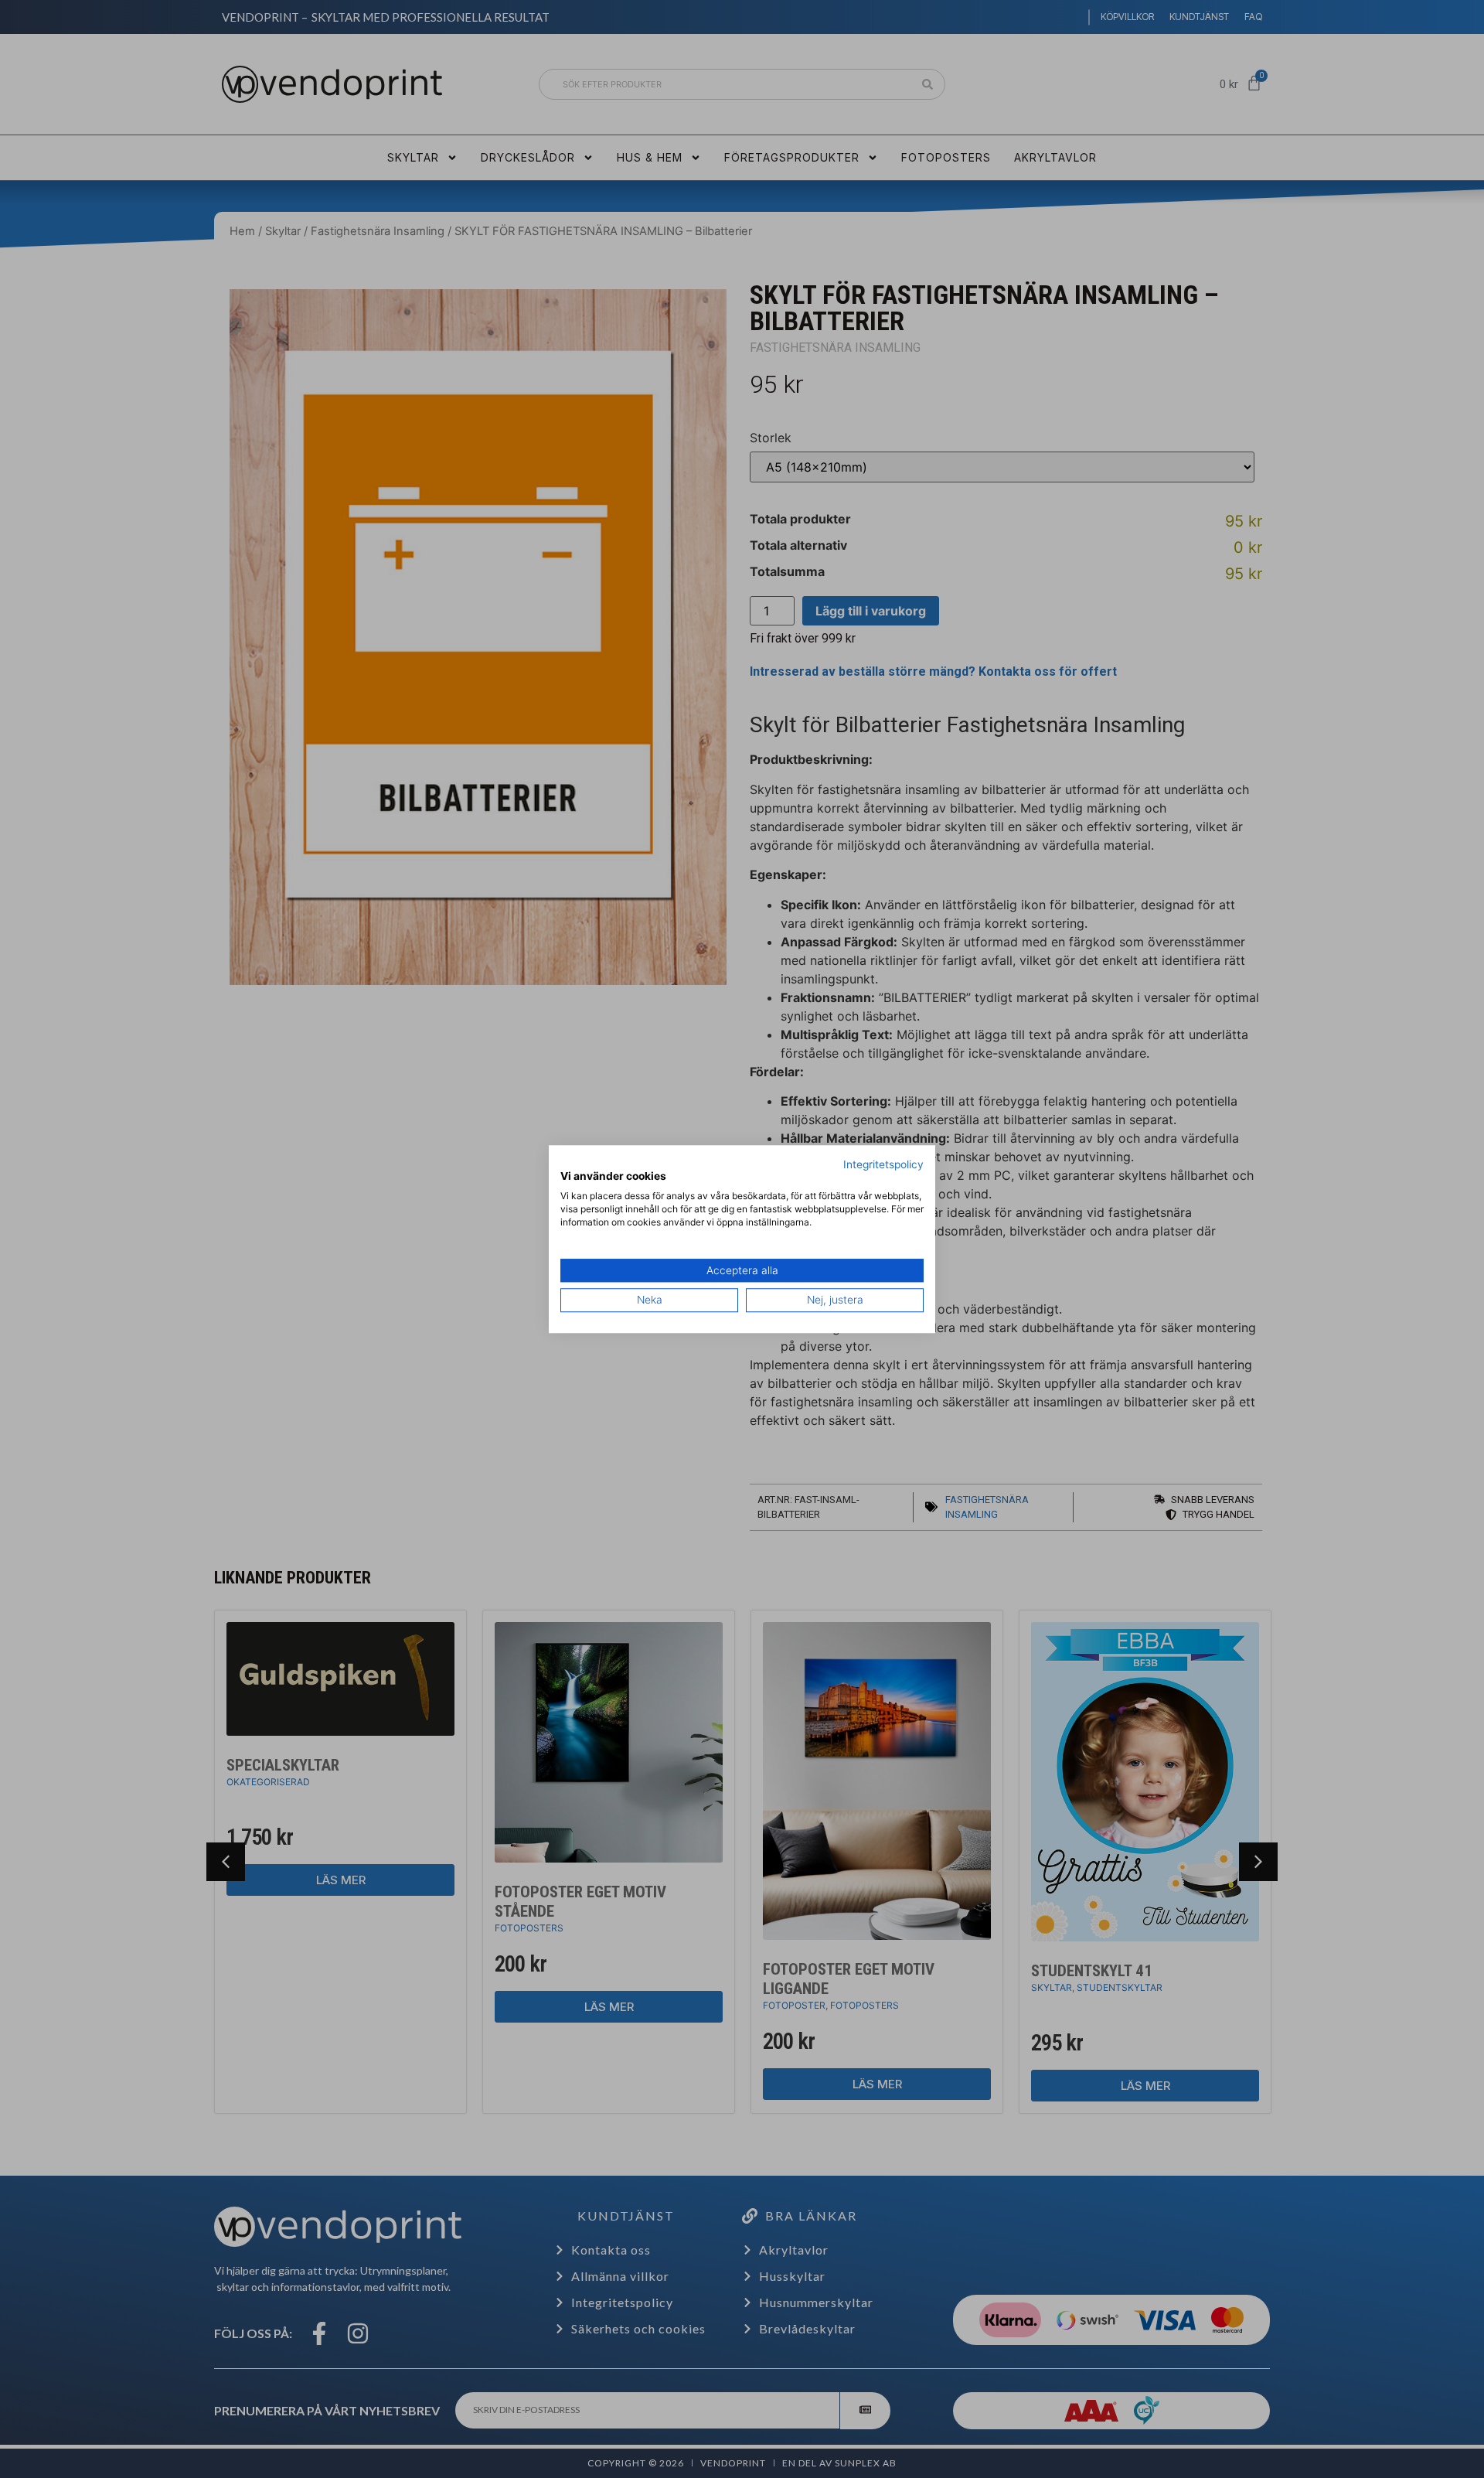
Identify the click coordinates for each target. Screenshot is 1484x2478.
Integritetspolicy (883, 1164)
